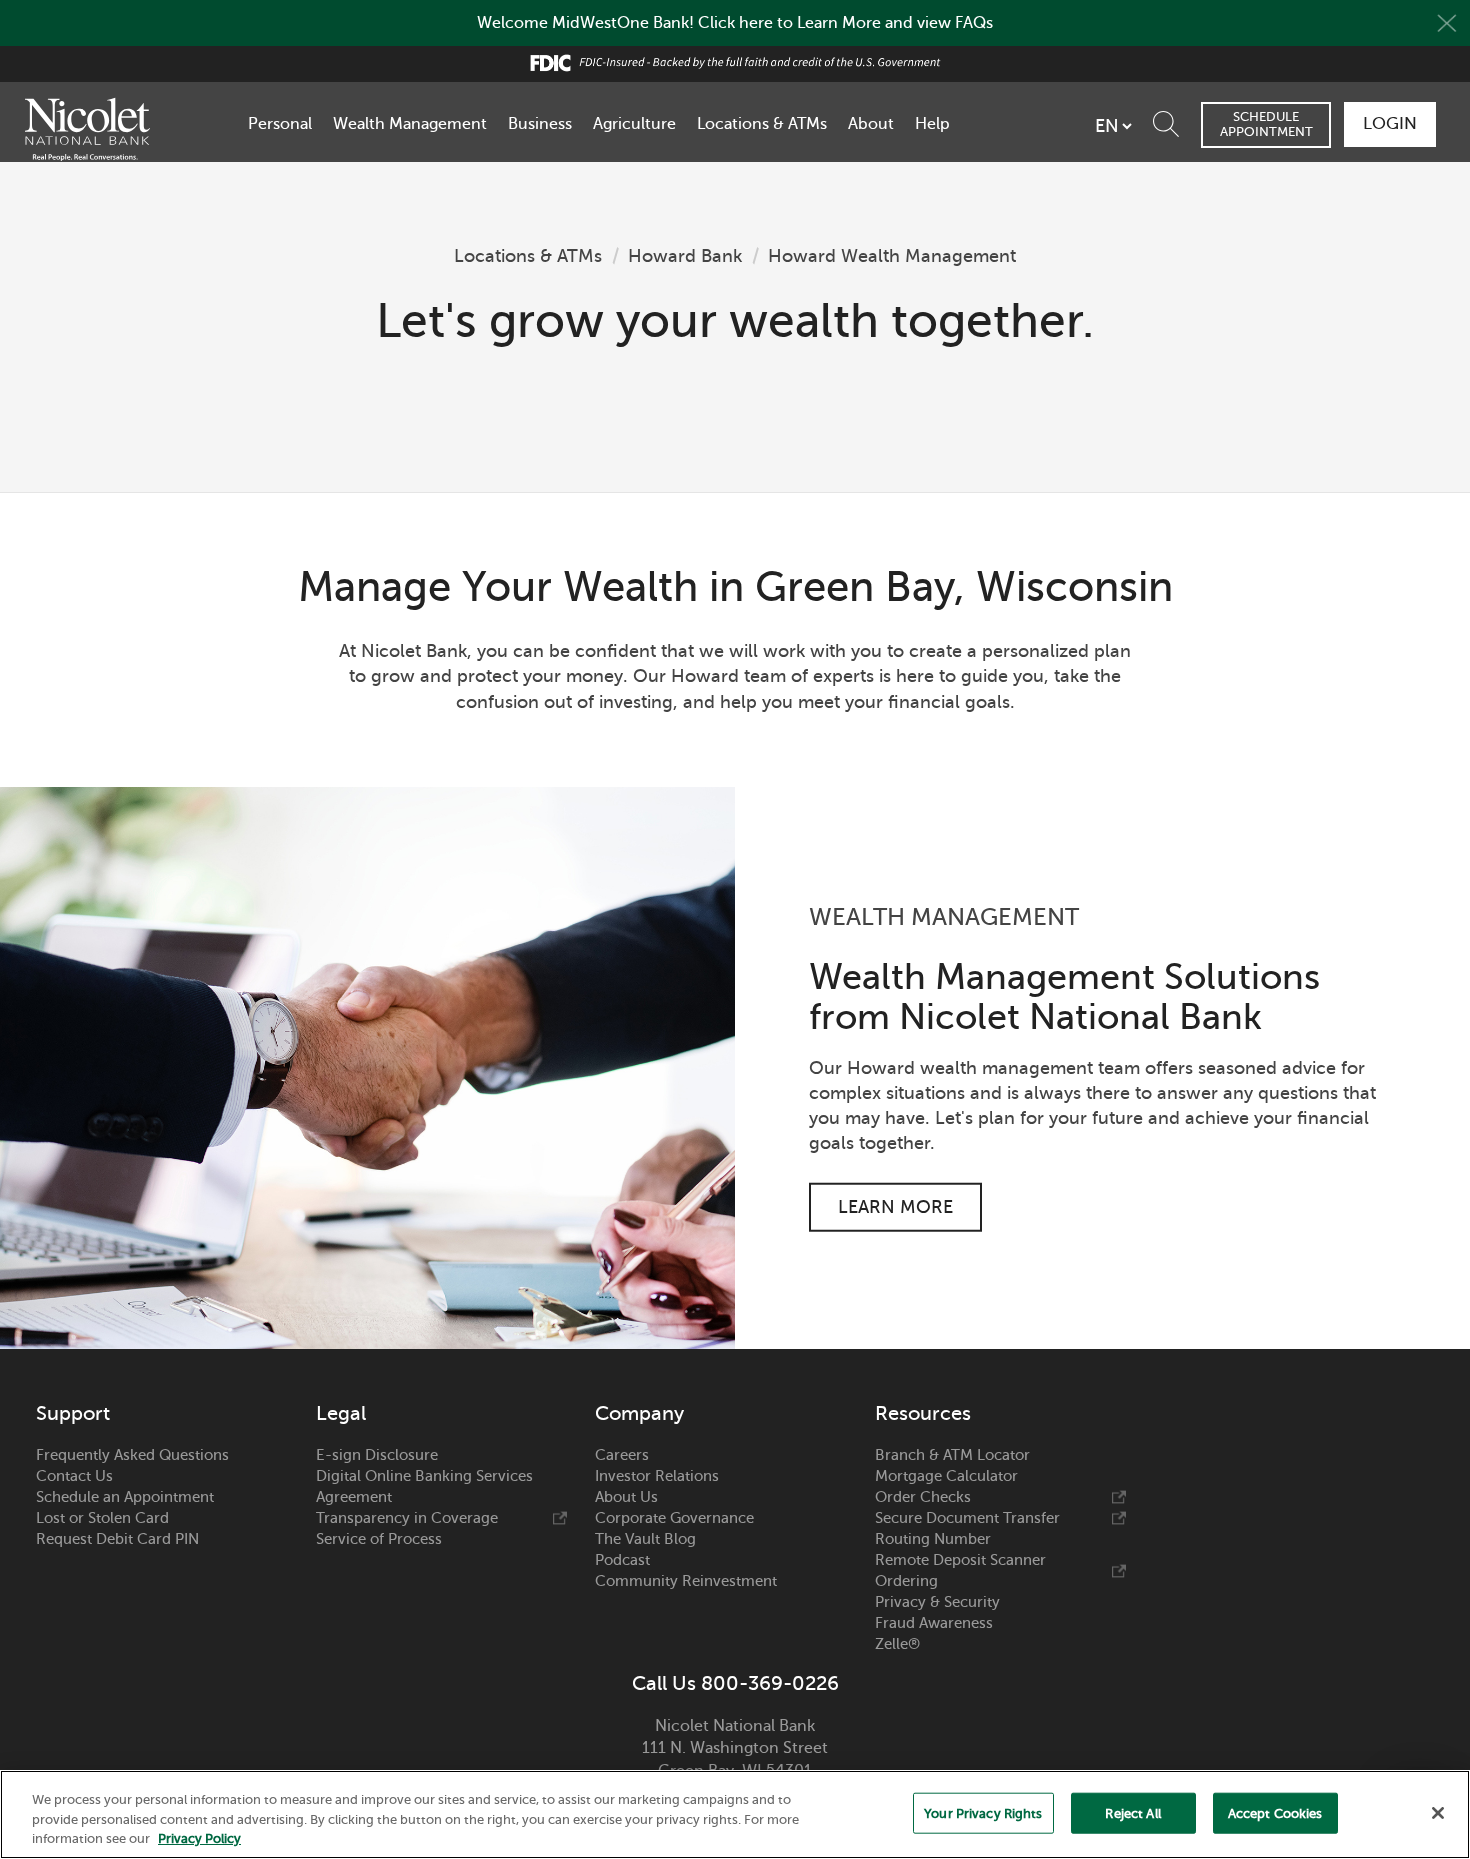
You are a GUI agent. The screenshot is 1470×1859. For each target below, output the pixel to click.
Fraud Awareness (934, 1623)
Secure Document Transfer (967, 1518)
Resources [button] (923, 1414)
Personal (280, 124)
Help (932, 124)
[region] (735, 1814)
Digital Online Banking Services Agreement (424, 1486)
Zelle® (897, 1644)
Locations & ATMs (762, 124)
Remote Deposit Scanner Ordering (960, 1570)
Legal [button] (341, 1414)
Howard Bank (685, 256)
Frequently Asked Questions (132, 1455)
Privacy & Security (937, 1602)
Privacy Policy (199, 1838)
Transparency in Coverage (407, 1518)
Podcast (622, 1560)
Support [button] (73, 1414)
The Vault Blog (645, 1539)
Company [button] (639, 1414)
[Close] (1438, 1813)
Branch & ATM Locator (952, 1455)
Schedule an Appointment (125, 1497)
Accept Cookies (1275, 1812)
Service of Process (379, 1539)
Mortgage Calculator (946, 1476)
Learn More (895, 1207)
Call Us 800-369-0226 (735, 1684)
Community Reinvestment (686, 1581)
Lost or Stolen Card (102, 1518)
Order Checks (923, 1497)
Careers (622, 1455)
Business (540, 124)
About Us (626, 1497)
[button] (1170, 119)
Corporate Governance (674, 1518)
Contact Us (74, 1476)
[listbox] (1113, 126)
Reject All (1132, 1812)
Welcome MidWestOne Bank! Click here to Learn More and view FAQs (735, 23)
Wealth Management (410, 124)
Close (1447, 23)
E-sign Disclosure (377, 1455)
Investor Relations (657, 1476)
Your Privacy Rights (983, 1812)
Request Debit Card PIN (117, 1539)
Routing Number (933, 1539)
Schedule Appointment (1266, 123)
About (871, 124)
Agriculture (634, 124)
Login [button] (1390, 123)
